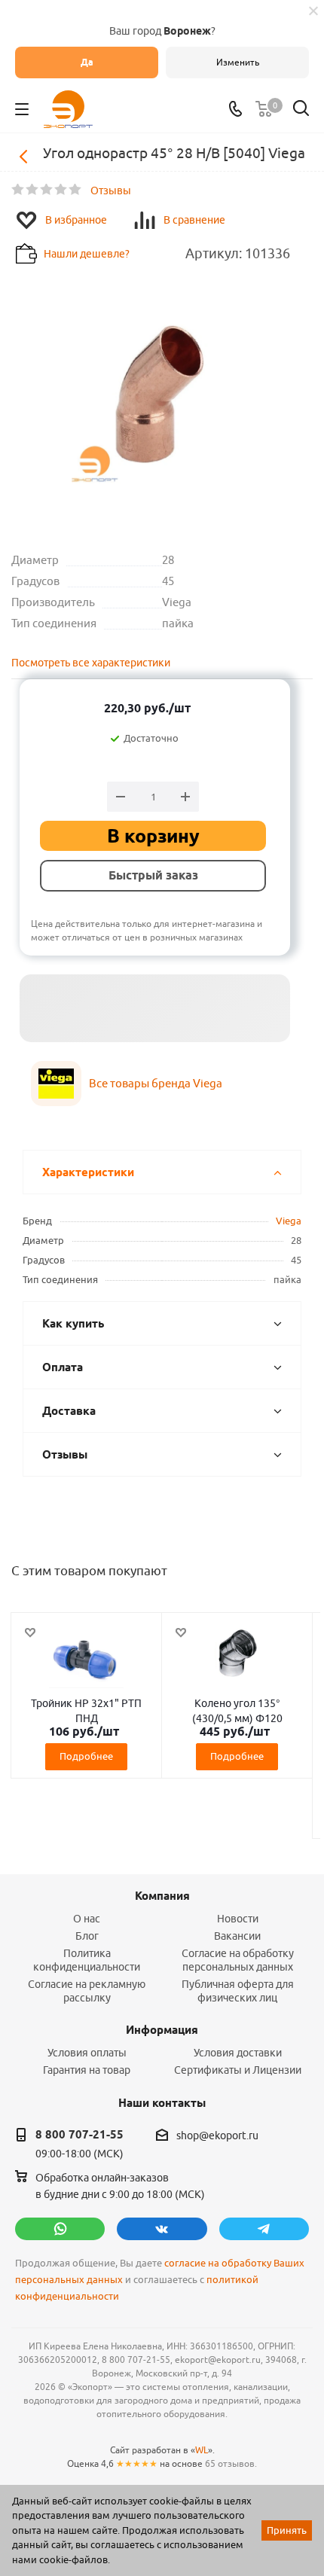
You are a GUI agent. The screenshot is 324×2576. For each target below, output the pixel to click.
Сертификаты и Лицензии (238, 2070)
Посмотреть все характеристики (91, 663)
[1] (18, 190)
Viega (289, 1221)
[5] (76, 190)
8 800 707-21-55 (79, 2135)
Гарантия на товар (87, 2070)
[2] (33, 190)
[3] (47, 190)
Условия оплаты (87, 2053)
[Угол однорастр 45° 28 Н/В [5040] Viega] (162, 397)
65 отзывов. (231, 2463)
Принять (287, 2530)
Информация (162, 2030)
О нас (87, 1919)
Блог (87, 1936)
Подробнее (86, 1756)
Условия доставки (238, 2053)
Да (87, 62)
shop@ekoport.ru (217, 2135)
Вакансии (237, 1936)
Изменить (238, 62)
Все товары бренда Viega (156, 1083)
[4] (61, 190)
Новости (238, 1919)
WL (202, 2450)
